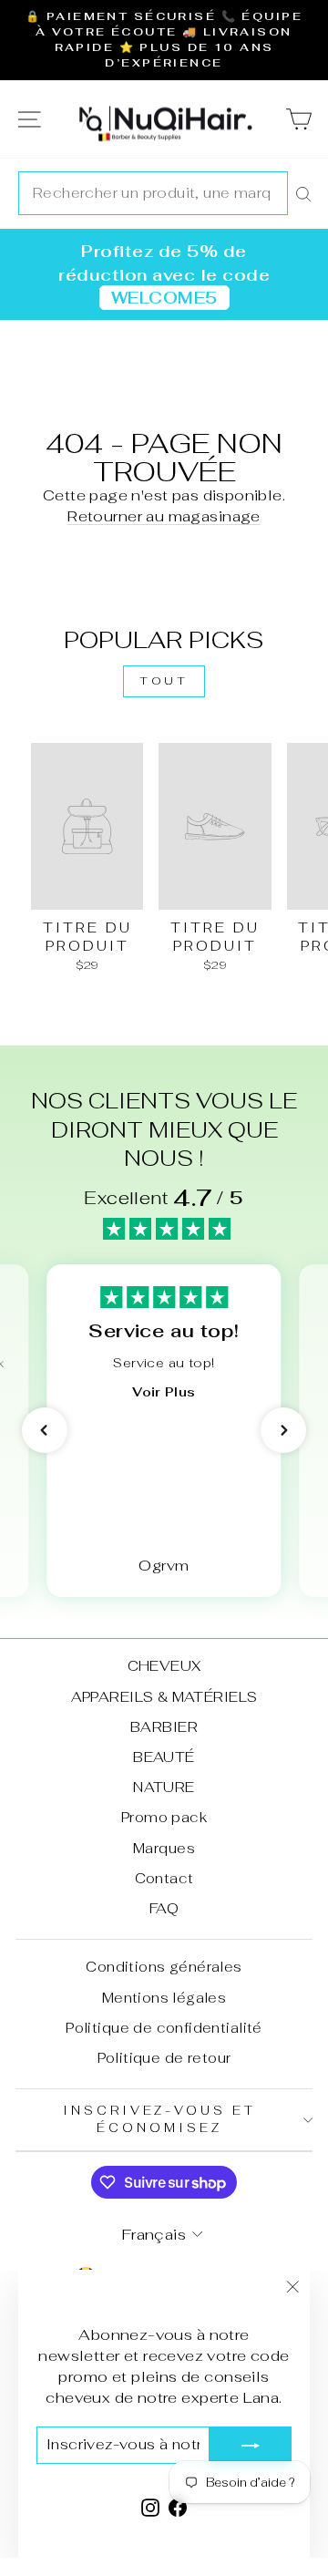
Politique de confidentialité (164, 2028)
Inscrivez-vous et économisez (160, 2119)
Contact (164, 1878)
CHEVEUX (164, 1666)
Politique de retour (164, 2058)
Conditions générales (164, 1967)
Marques (164, 1848)
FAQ (164, 1908)
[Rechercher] (303, 193)
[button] (45, 1430)
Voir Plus (164, 1392)
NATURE (164, 1787)
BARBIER (164, 1727)
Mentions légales (164, 1998)
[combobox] (153, 193)
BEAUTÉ (164, 1757)
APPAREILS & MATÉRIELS (164, 1697)
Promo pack (164, 1817)
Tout (164, 681)
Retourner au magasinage (164, 516)
